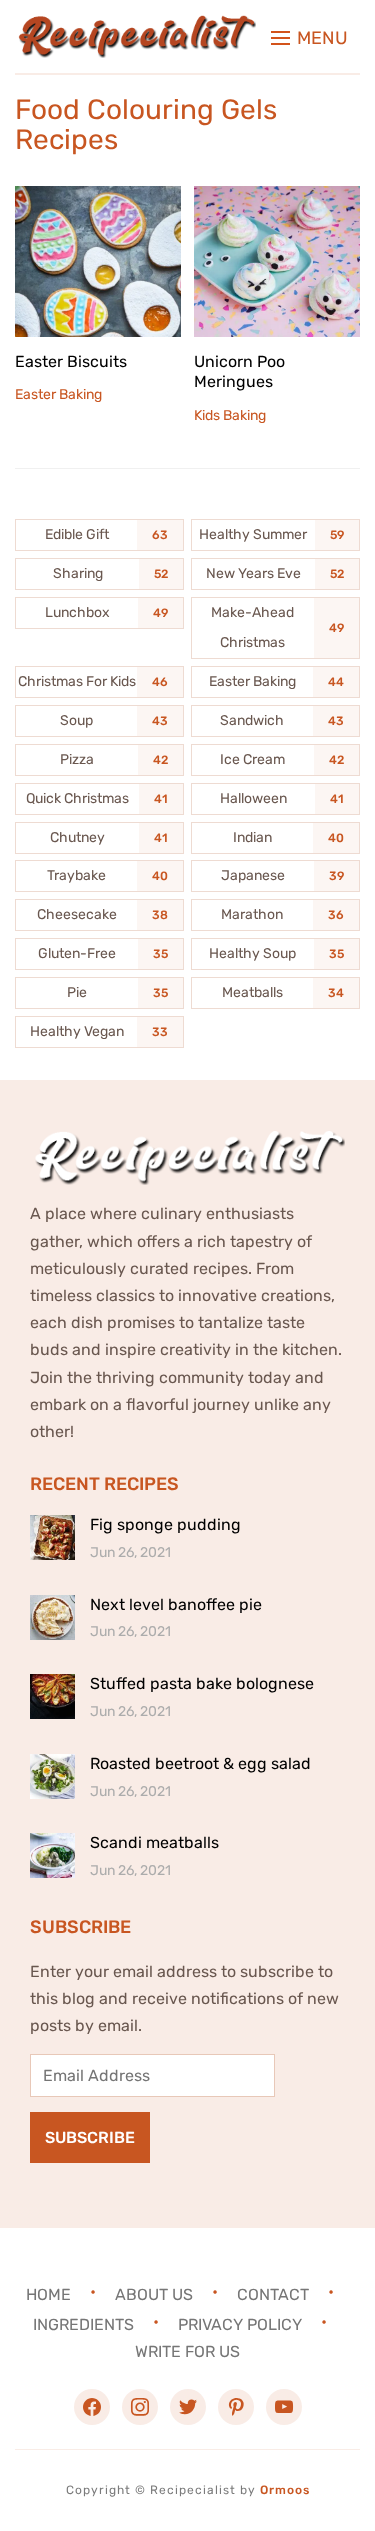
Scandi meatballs (154, 1842)
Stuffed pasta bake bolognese (202, 1683)
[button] (309, 38)
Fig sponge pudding (165, 1524)
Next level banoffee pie (176, 1604)
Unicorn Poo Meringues (239, 372)
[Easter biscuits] (98, 199)
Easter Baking (58, 394)
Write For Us (187, 2351)
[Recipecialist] (135, 28)
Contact (273, 2294)
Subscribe (90, 2137)
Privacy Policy (240, 2324)
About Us (154, 2294)
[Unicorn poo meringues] (277, 199)
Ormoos (285, 2490)
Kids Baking (230, 415)
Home (48, 2294)
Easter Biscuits (71, 361)
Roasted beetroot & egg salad (200, 1763)
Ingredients (83, 2324)
